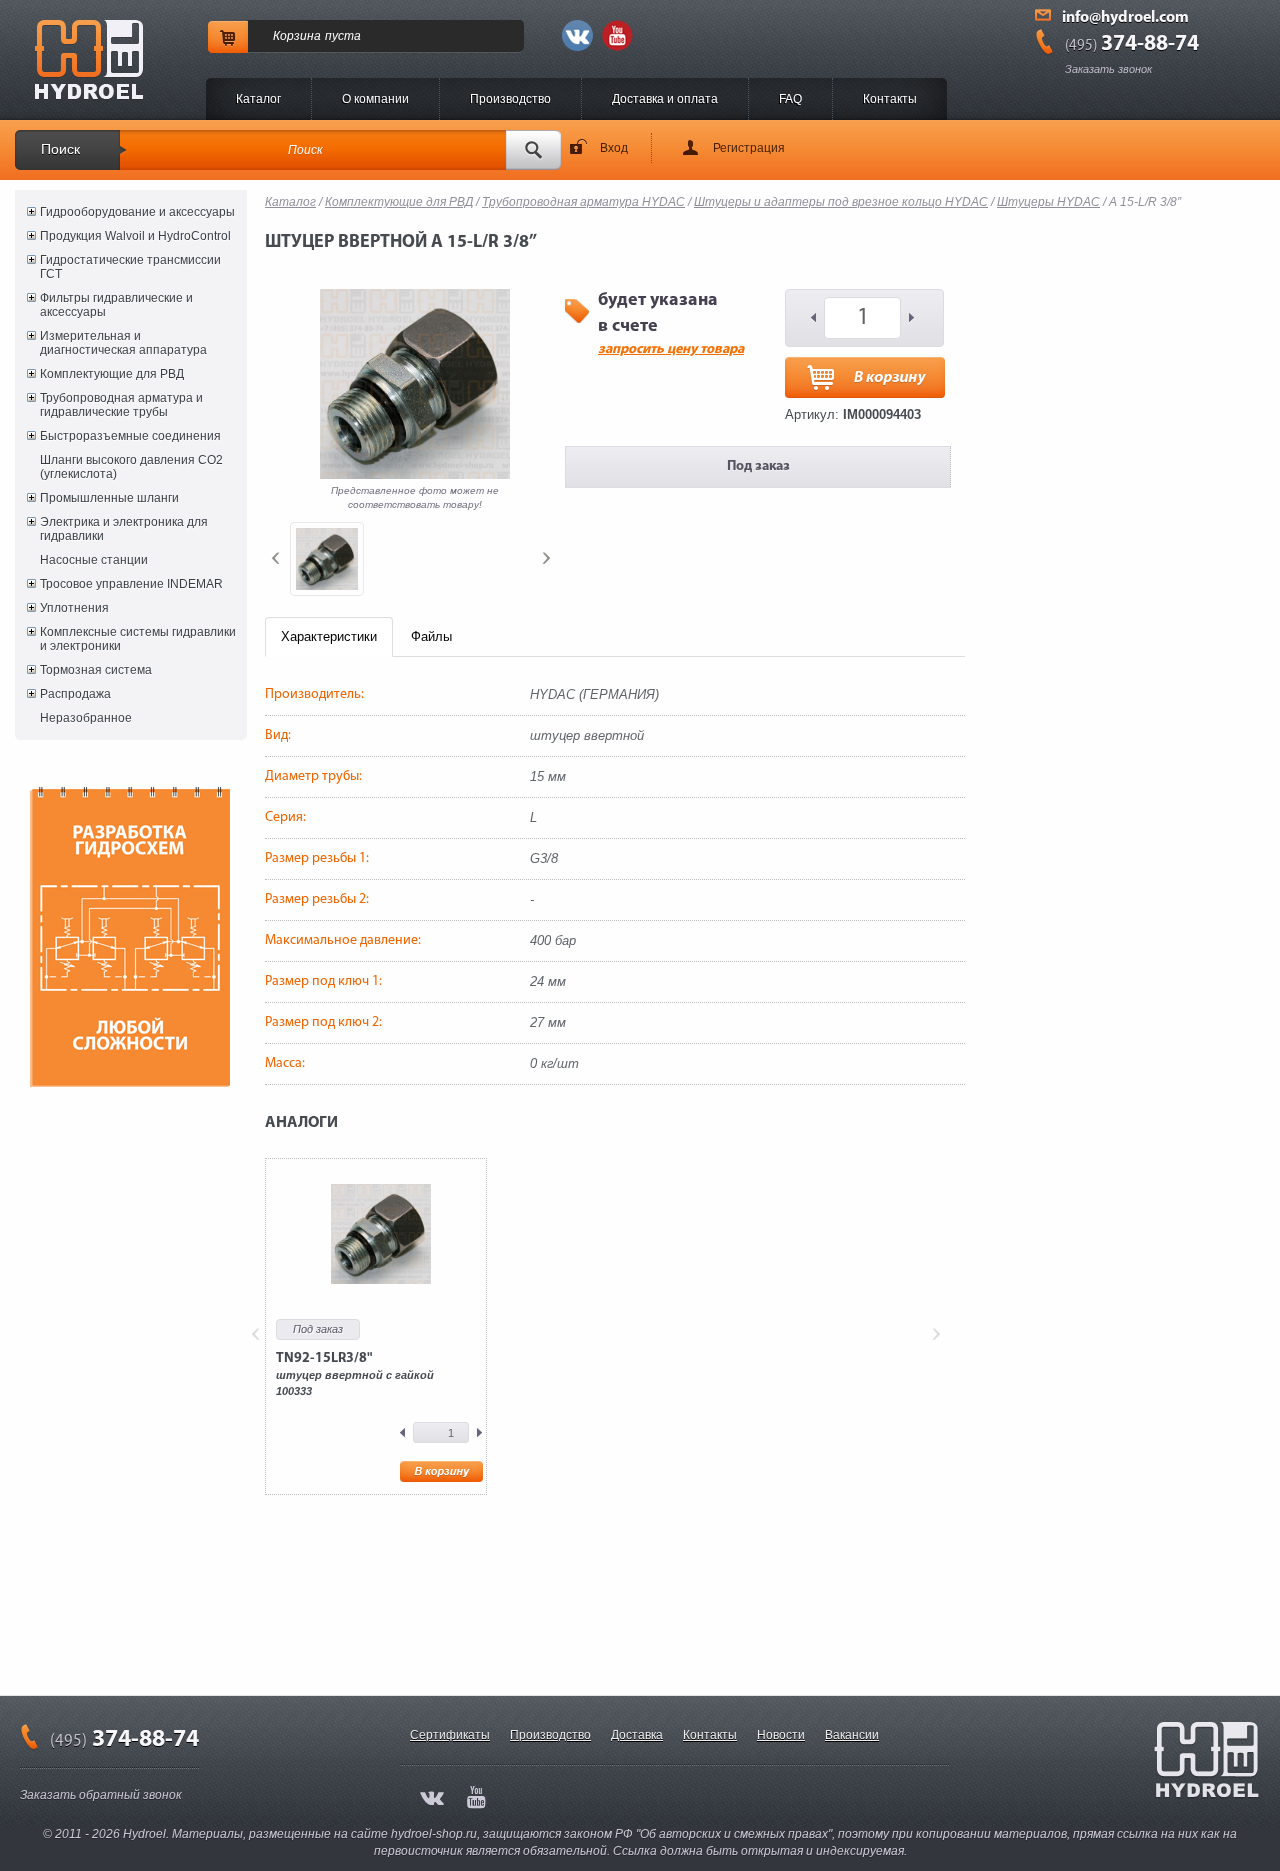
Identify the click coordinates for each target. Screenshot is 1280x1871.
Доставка (637, 1735)
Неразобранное (86, 718)
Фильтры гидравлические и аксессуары (116, 305)
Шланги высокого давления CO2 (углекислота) (131, 467)
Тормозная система (96, 670)
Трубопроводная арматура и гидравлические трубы (121, 405)
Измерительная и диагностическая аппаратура (123, 343)
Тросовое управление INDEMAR (131, 584)
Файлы (431, 636)
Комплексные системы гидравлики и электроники (138, 639)
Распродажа (75, 694)
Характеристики (329, 636)
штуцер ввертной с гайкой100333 (355, 1374)
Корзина (297, 36)
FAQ (790, 99)
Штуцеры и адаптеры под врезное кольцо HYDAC (841, 202)
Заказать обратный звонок (101, 1795)
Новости (781, 1735)
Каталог (258, 99)
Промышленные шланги (109, 498)
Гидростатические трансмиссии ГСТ (130, 267)
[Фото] (327, 559)
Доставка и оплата (665, 99)
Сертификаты (450, 1735)
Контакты (890, 99)
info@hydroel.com (1125, 18)
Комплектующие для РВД (112, 374)
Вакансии (852, 1735)
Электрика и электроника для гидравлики (124, 529)
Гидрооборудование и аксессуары (137, 212)
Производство (510, 99)
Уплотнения (74, 608)
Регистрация (749, 148)
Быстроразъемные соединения (130, 436)
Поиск (60, 149)
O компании (375, 99)
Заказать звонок (1108, 69)
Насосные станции (94, 560)
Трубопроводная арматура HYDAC (583, 202)
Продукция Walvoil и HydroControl (135, 236)
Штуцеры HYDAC (1048, 202)
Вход (614, 148)
